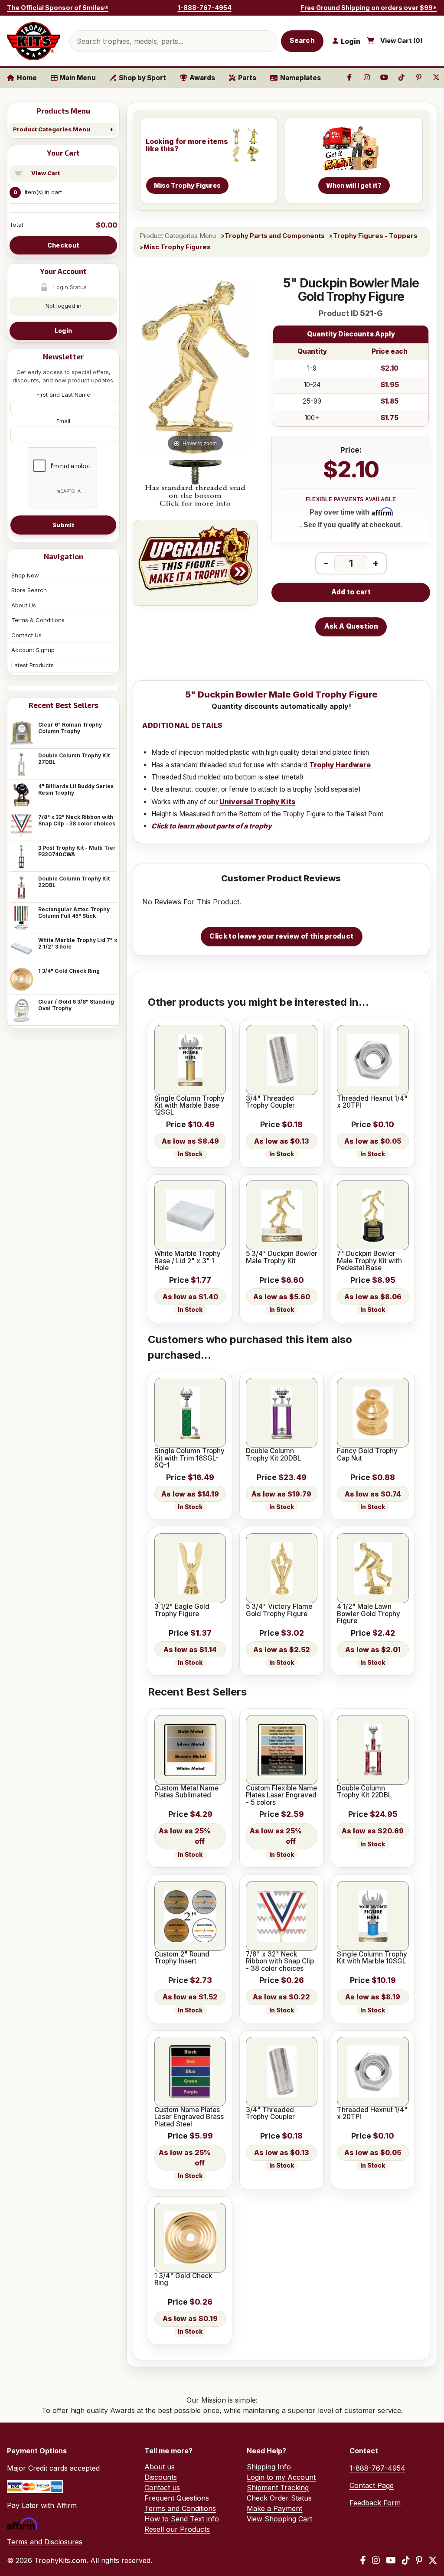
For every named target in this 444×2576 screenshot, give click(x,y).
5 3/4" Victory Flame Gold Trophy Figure (279, 1610)
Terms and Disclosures (45, 2542)
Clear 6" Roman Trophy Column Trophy (70, 728)
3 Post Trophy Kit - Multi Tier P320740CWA (77, 851)
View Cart (46, 173)
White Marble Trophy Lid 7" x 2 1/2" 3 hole (78, 943)
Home (27, 78)
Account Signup (33, 650)
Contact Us (26, 635)
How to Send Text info (182, 2519)
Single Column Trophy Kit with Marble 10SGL (372, 1958)
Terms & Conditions (38, 620)
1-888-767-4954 (205, 8)
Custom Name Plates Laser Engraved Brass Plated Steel (189, 2117)
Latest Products (33, 665)
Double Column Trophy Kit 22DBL (74, 882)
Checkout (63, 245)
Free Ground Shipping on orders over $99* (369, 8)
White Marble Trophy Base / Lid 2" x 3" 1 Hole (188, 1261)
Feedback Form (375, 2503)
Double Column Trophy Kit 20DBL (273, 1455)
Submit (63, 525)
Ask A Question (351, 626)
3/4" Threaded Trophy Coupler (270, 1102)
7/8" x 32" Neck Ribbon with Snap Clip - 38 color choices (77, 820)
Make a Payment (274, 2508)
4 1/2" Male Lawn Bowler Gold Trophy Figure (369, 1614)
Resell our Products (177, 2529)
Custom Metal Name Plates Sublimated (186, 1792)
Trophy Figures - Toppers (375, 236)
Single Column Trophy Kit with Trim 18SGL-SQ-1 (189, 1458)
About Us (24, 605)
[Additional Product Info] (195, 484)
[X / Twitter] (433, 2560)
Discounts (161, 2477)
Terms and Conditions (180, 2508)
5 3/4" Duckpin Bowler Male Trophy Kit (282, 1257)
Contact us (162, 2488)
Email (63, 421)
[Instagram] (376, 2560)
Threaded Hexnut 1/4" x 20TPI (372, 1102)
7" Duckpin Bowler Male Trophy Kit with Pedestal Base (369, 1261)
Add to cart (351, 592)
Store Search (29, 590)
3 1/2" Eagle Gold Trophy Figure (182, 1610)
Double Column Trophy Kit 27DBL (74, 759)
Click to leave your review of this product (281, 936)
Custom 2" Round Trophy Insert (182, 1958)
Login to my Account (281, 2477)
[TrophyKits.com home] (34, 41)
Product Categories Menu (52, 129)
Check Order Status (279, 2498)
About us (160, 2467)
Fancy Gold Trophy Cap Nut (367, 1455)
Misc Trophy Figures (177, 247)
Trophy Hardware (340, 765)
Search (302, 41)
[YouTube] (391, 2560)
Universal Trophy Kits (257, 802)
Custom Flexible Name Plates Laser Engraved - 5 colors (281, 1795)
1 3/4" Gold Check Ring (69, 971)
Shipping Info (269, 2467)
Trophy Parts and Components (275, 236)
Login (63, 331)
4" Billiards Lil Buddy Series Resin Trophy (76, 789)
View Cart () (402, 41)
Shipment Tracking (278, 2488)
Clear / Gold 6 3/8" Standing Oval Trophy (76, 1005)
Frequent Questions (177, 2498)
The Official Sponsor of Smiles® (58, 8)
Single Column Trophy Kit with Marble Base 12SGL (189, 1106)
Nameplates (300, 78)
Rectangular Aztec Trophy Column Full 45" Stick (74, 913)
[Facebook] (363, 2560)
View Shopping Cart (279, 2519)
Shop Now (25, 575)
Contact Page (372, 2485)
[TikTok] (406, 2560)
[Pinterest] (419, 2560)
